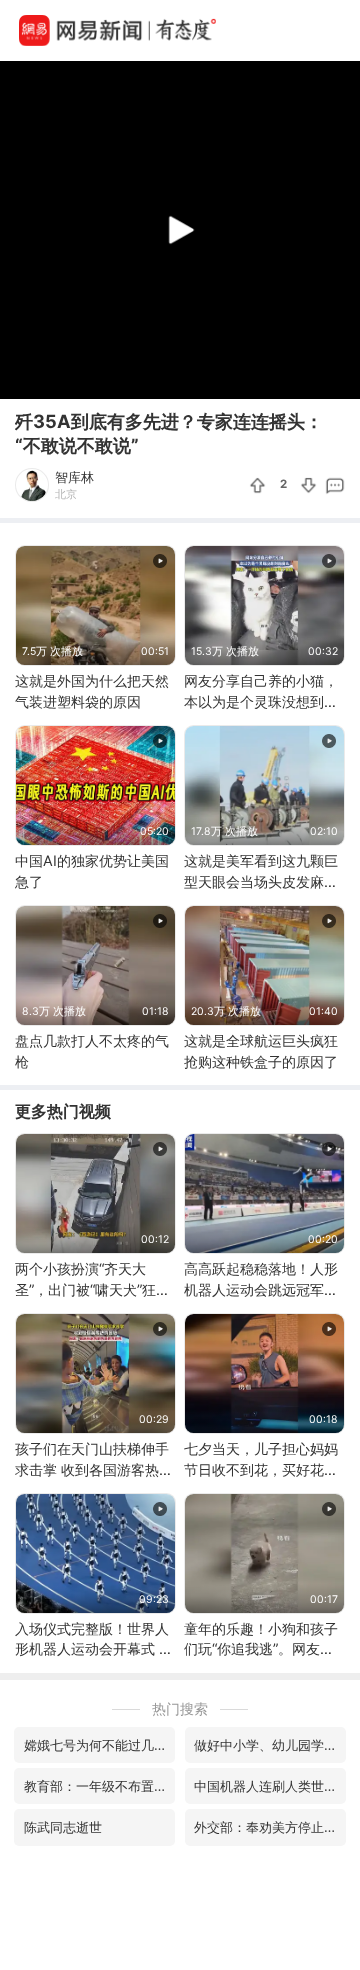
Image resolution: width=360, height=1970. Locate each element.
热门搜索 (180, 1708)
